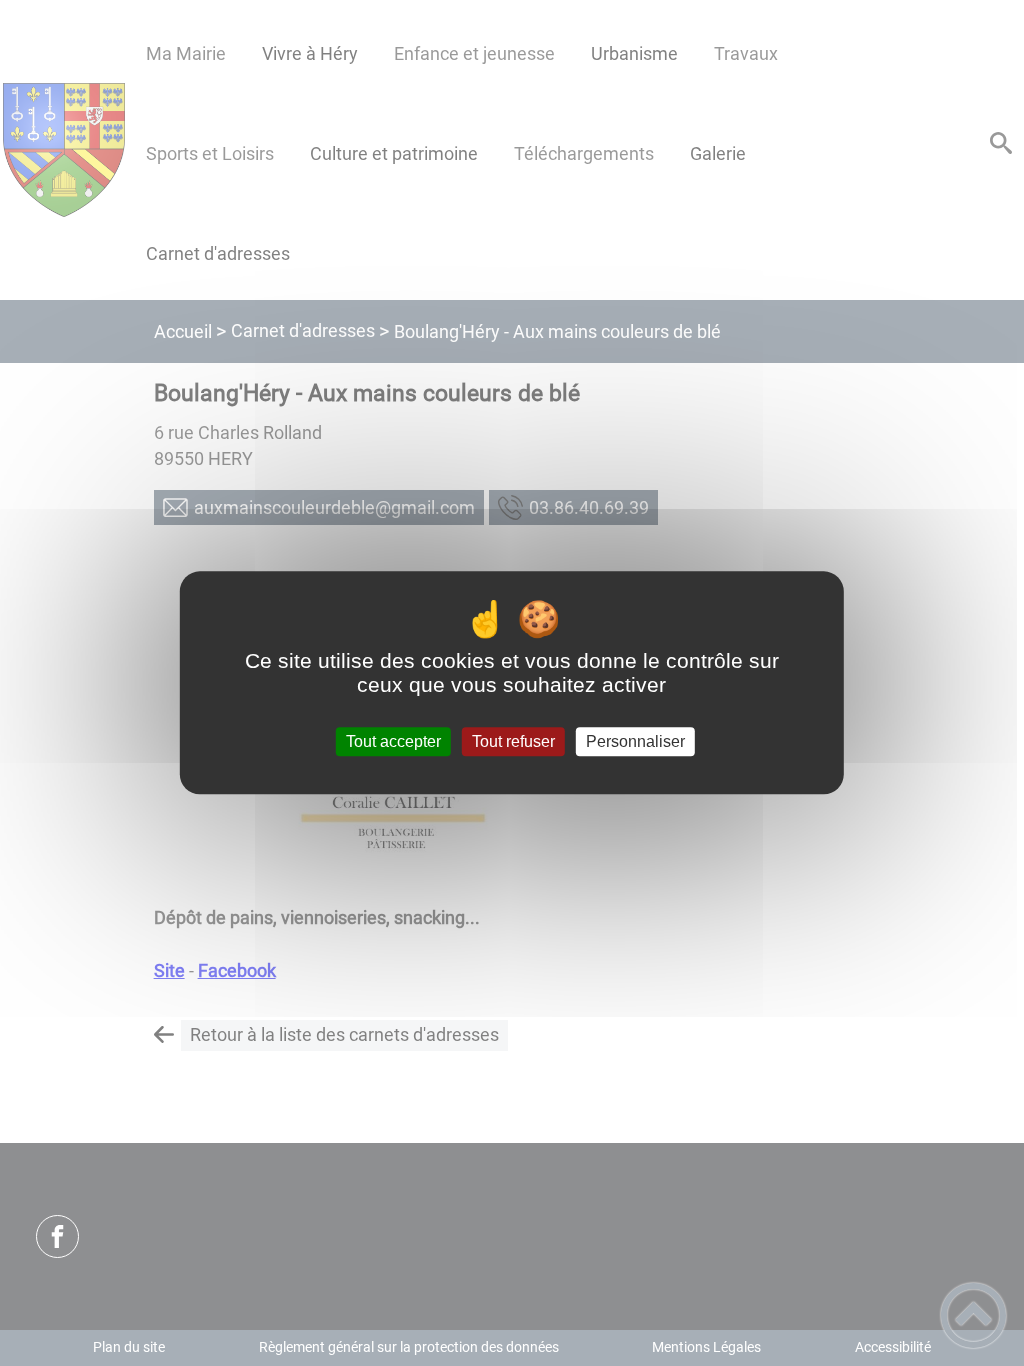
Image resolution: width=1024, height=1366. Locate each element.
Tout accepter (393, 741)
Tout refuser (513, 741)
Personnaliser (635, 741)
